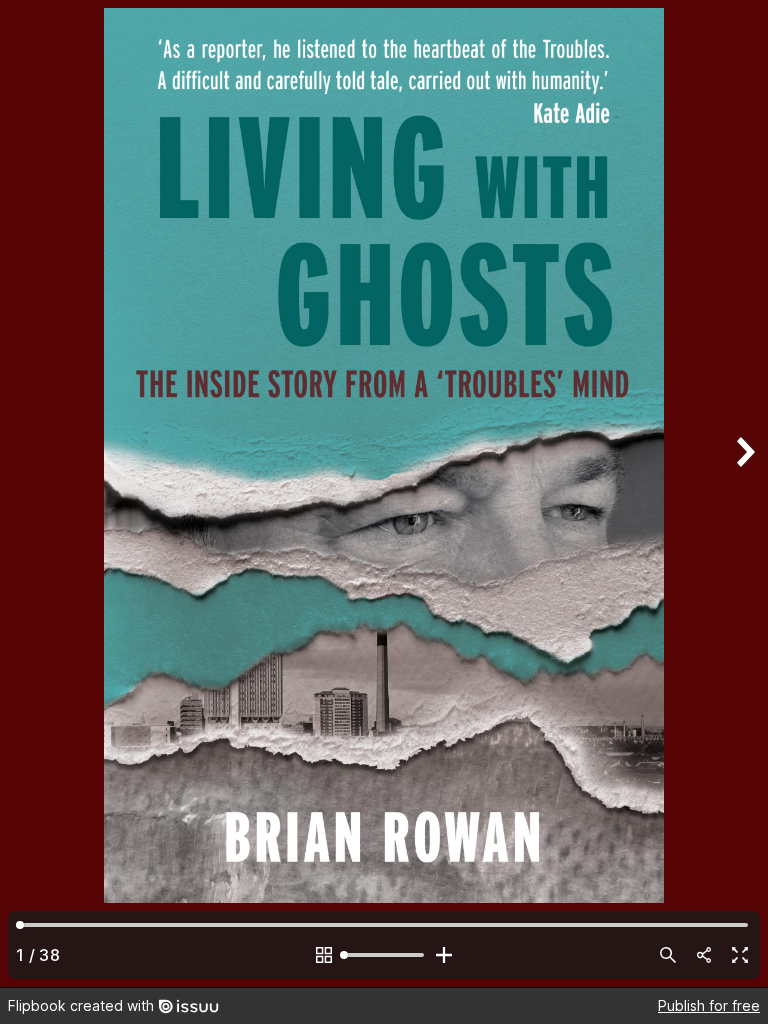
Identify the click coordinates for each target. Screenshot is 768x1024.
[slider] (384, 955)
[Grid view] (324, 955)
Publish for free (709, 1005)
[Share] (704, 955)
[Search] (668, 955)
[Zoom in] (444, 955)
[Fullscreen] (740, 955)
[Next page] (744, 493)
